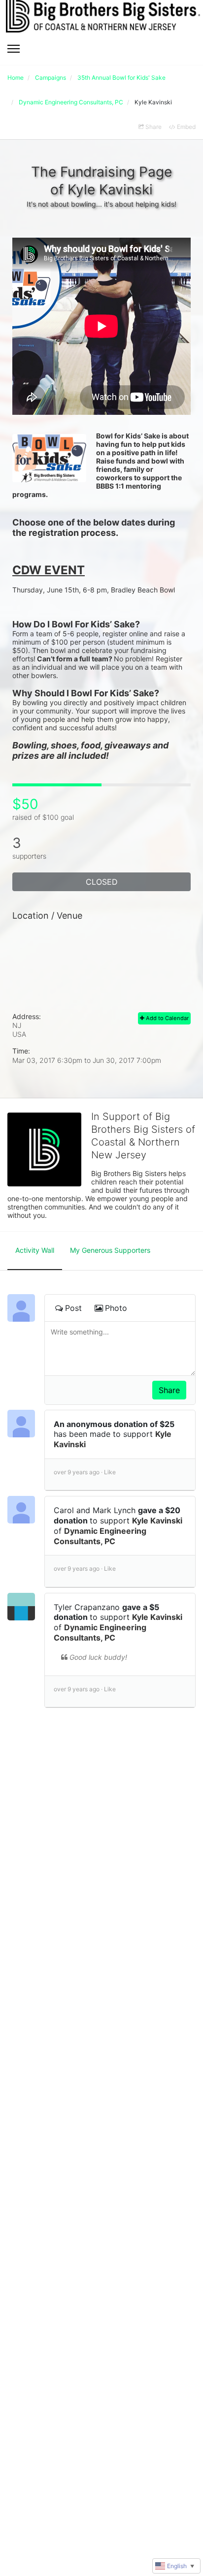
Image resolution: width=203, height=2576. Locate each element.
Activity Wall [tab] (35, 1250)
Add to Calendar (167, 1018)
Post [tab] (73, 1308)
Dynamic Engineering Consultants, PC (100, 1536)
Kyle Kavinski (157, 1521)
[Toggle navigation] (14, 49)
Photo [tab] (116, 1308)
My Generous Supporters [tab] (110, 1250)
